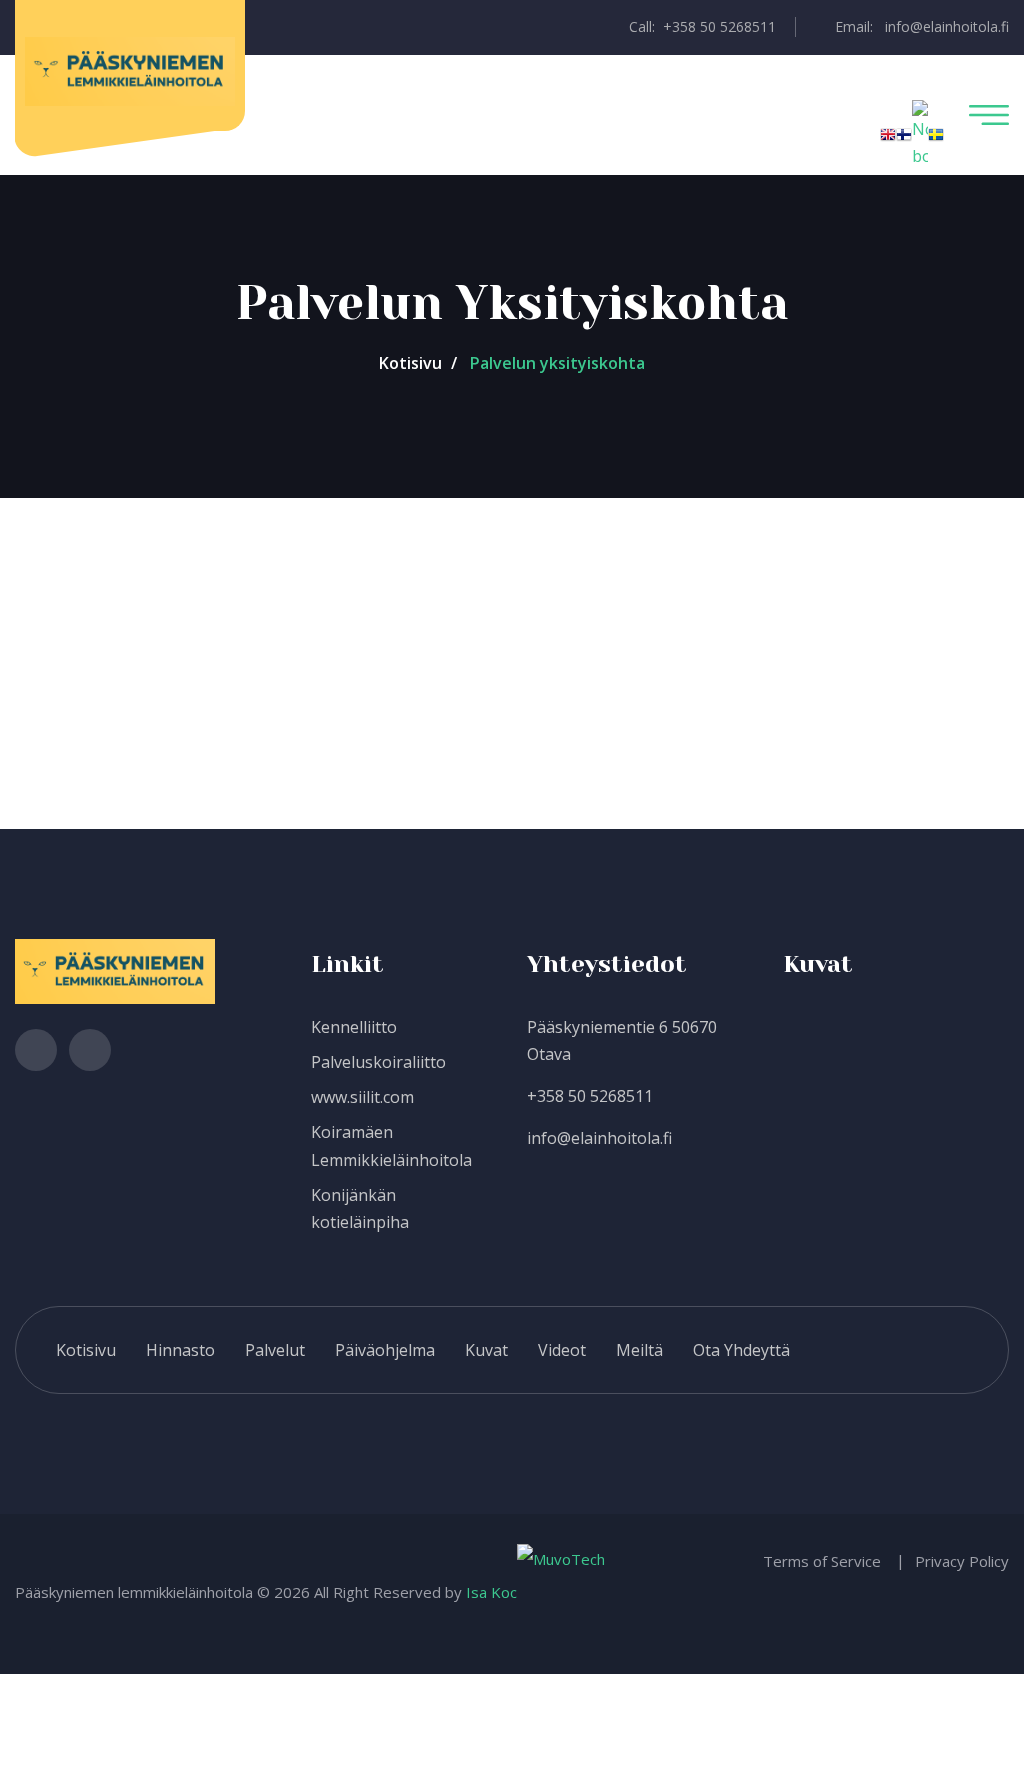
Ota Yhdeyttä (741, 1350)
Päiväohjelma (385, 1350)
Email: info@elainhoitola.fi (920, 26)
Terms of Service (822, 1561)
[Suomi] (904, 133)
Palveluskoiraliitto (378, 1062)
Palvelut (275, 1350)
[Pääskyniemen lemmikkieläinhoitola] (130, 70)
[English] (888, 133)
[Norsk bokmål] (920, 133)
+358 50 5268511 (590, 1096)
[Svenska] (936, 133)
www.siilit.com (362, 1097)
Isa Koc (491, 1592)
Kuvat (486, 1350)
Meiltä (639, 1350)
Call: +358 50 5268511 (700, 26)
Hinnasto (180, 1350)
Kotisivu (410, 363)
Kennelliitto (354, 1027)
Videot (562, 1350)
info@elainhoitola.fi (599, 1138)
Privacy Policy (962, 1561)
